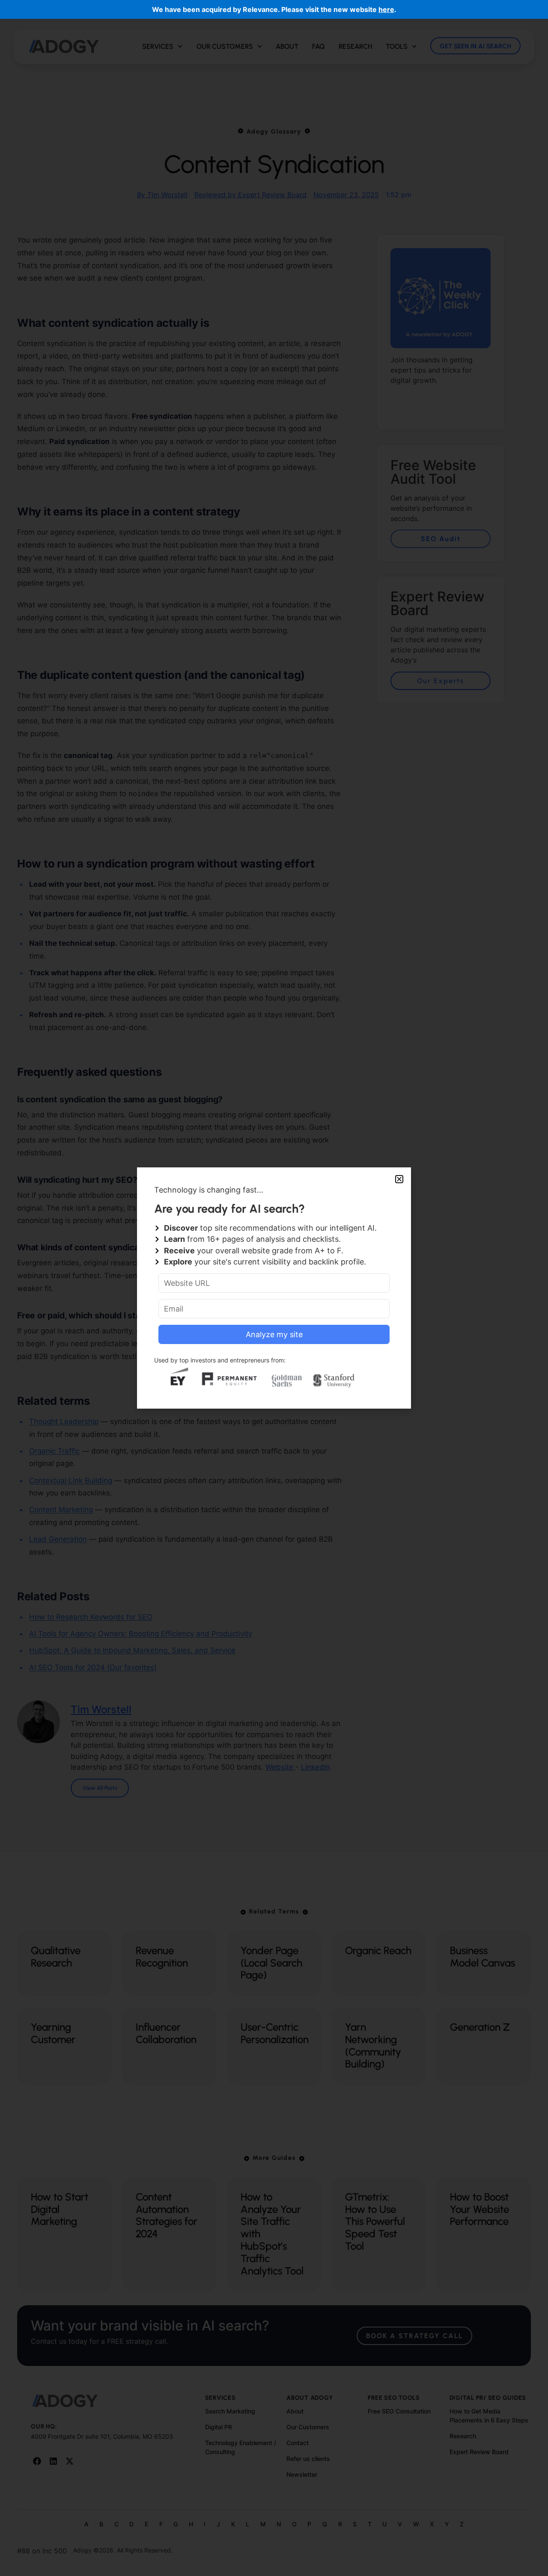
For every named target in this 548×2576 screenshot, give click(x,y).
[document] (274, 1288)
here (386, 9)
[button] (399, 1179)
